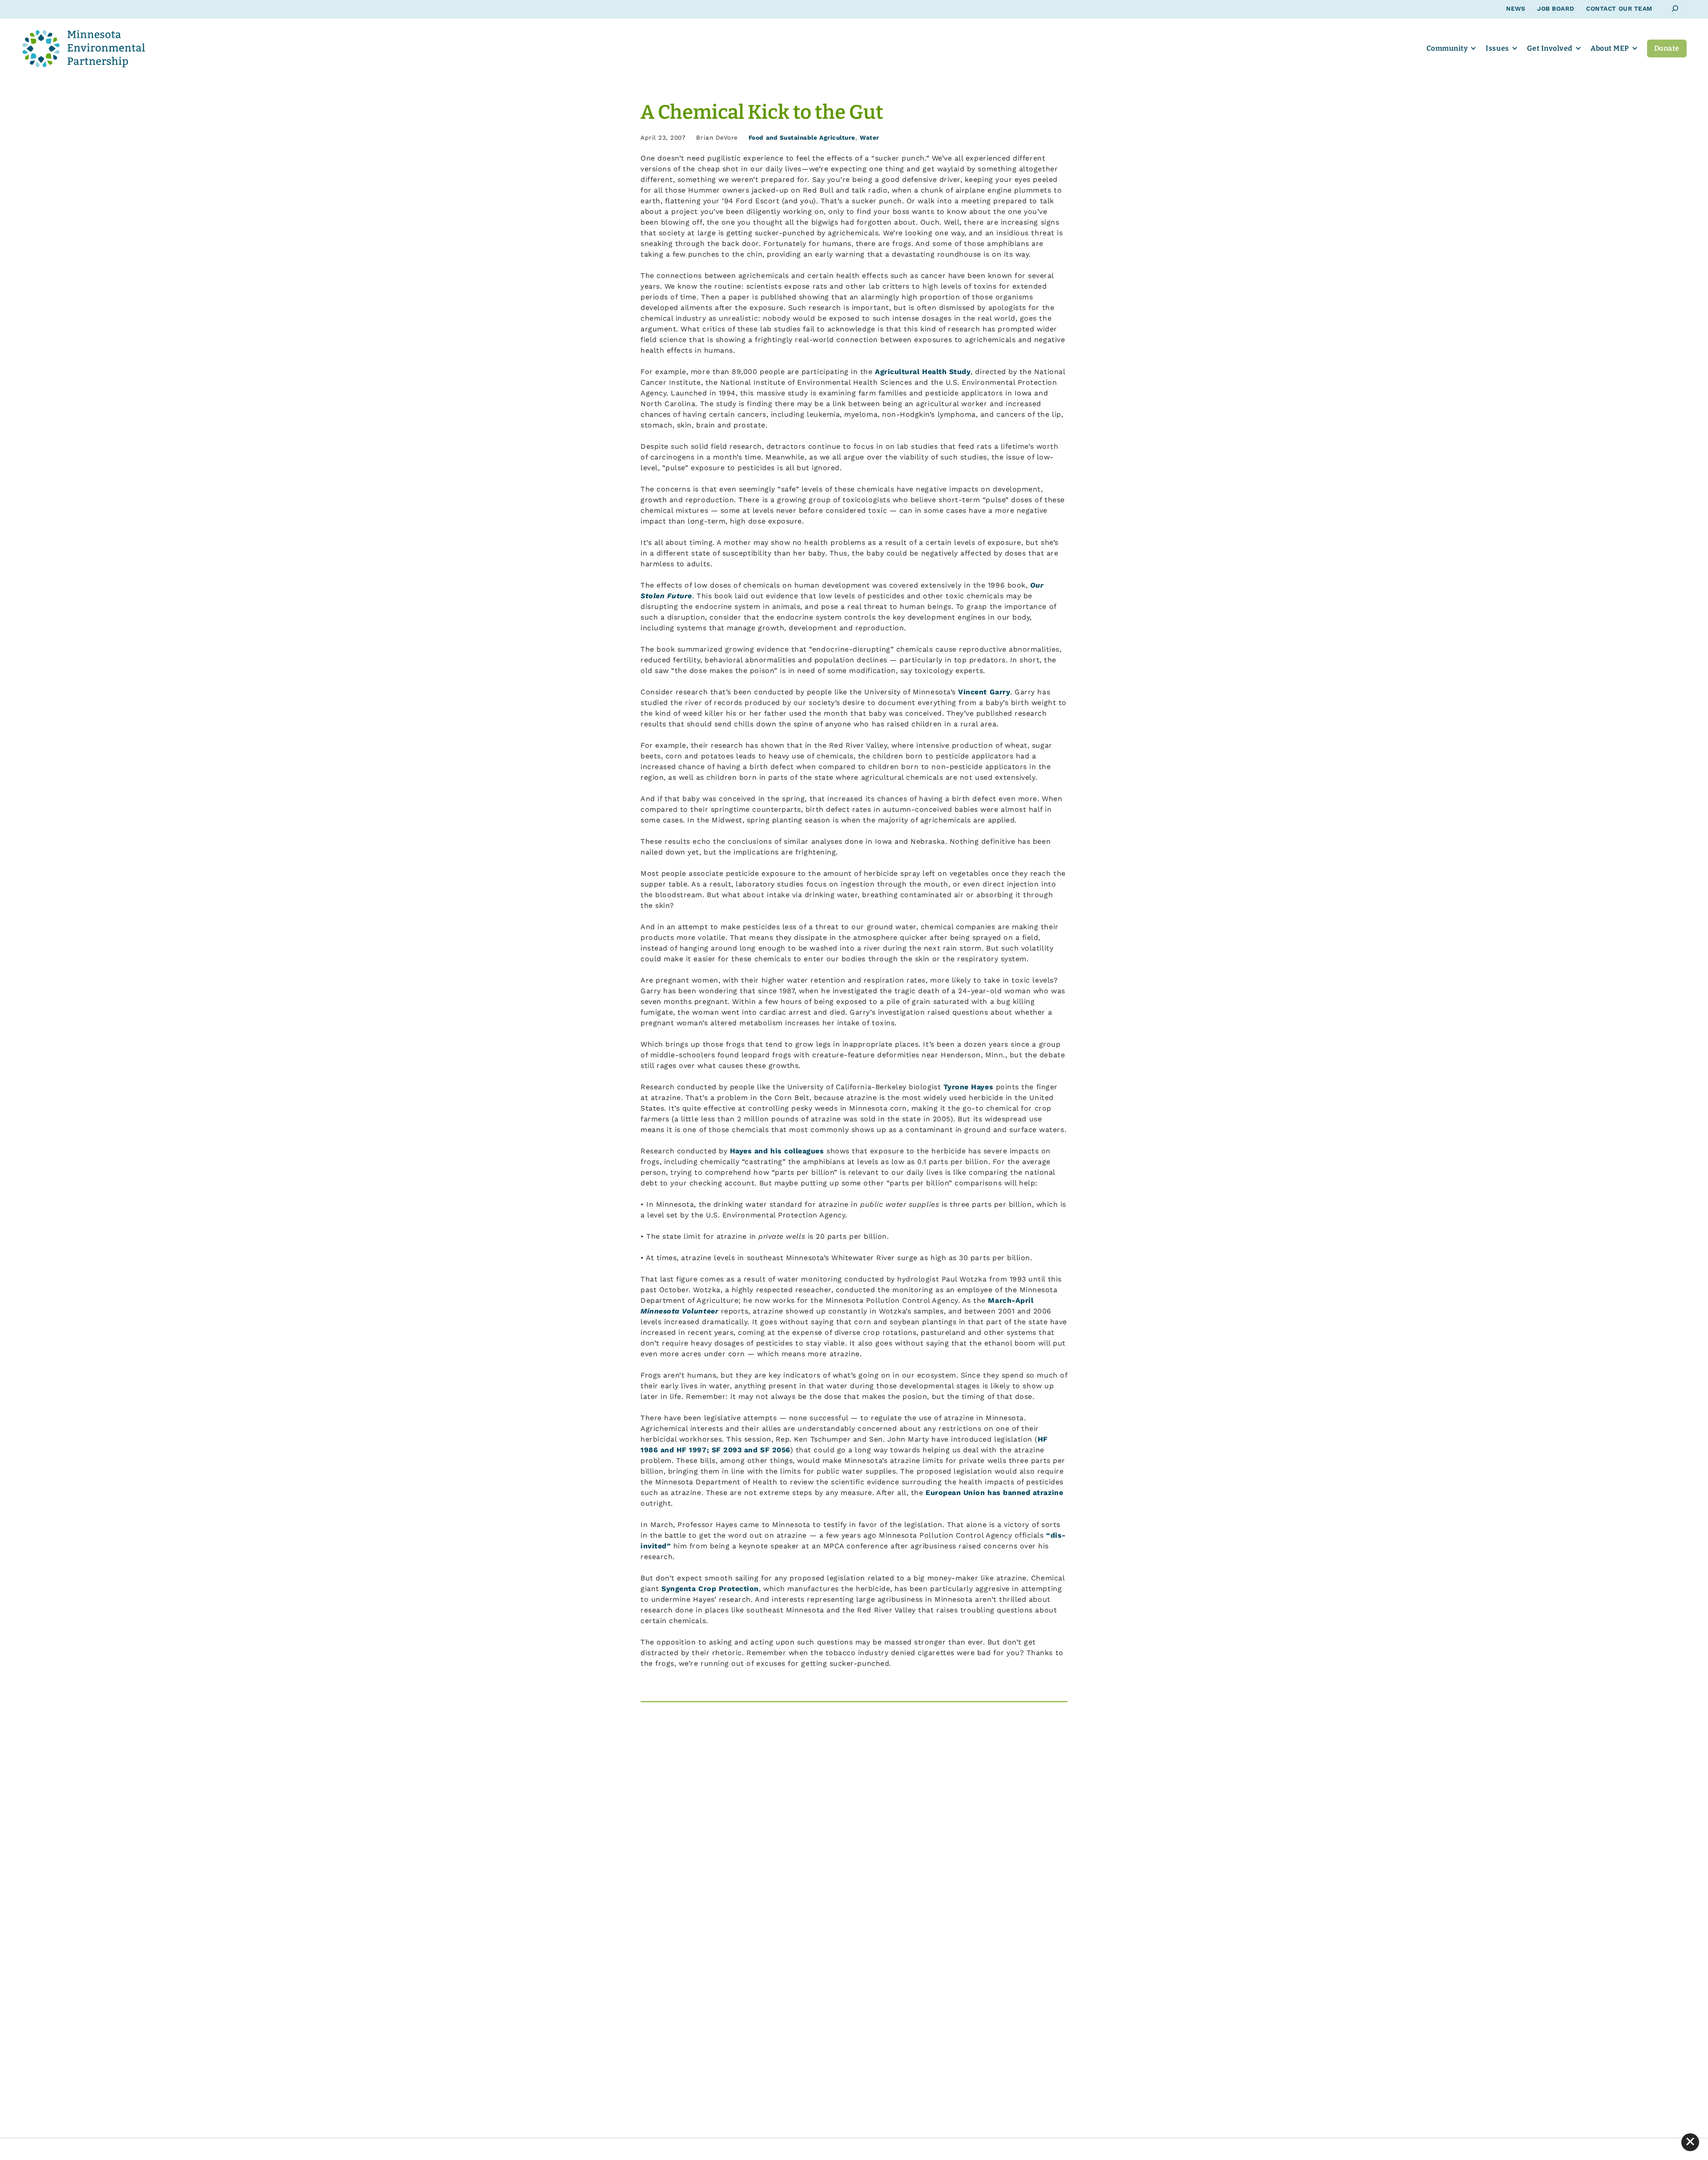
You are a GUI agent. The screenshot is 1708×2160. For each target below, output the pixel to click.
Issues (1497, 48)
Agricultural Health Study (923, 372)
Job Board (1556, 8)
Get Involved (1550, 48)
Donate (1667, 48)
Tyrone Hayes (968, 1087)
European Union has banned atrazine (994, 1493)
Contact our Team (1619, 8)
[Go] (1675, 9)
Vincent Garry (984, 692)
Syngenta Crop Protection (710, 1589)
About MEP (1610, 48)
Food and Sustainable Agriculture (802, 137)
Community (1447, 48)
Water (870, 137)
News (1516, 8)
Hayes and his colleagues (777, 1151)
